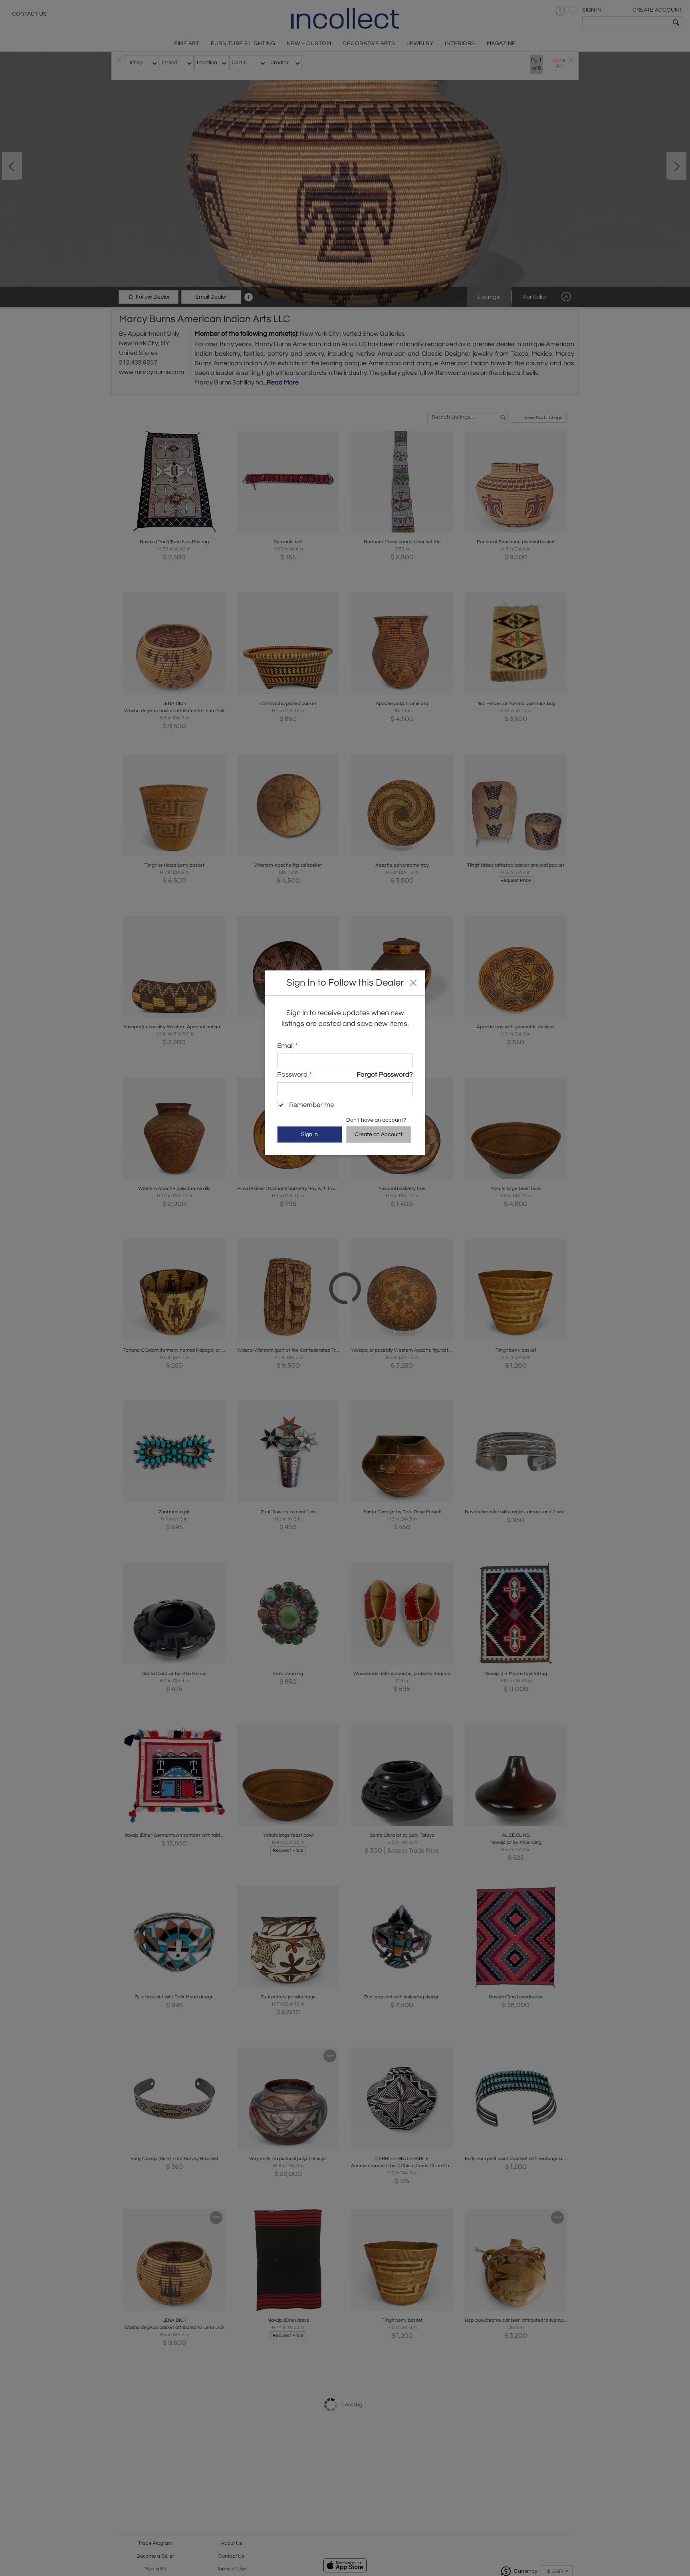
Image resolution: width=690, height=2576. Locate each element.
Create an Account (379, 1135)
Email (287, 1046)
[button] (413, 982)
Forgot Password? (385, 1075)
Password (294, 1075)
